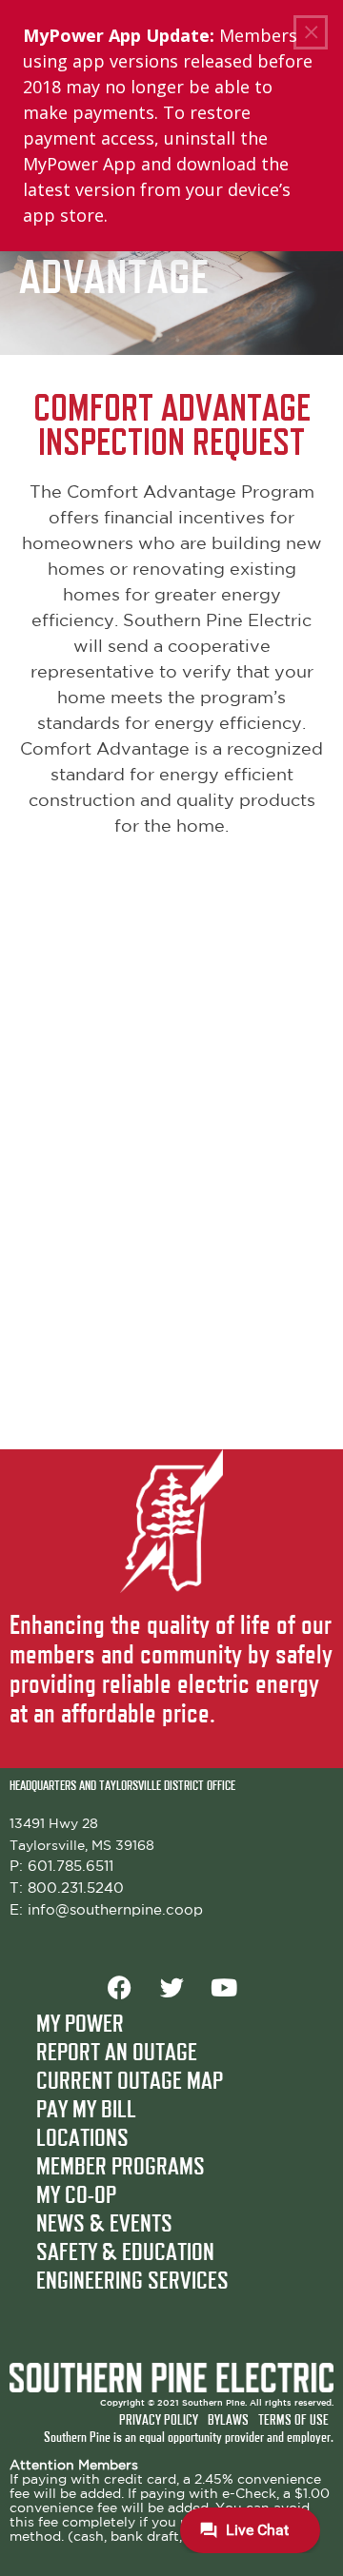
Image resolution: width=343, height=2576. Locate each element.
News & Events (104, 2225)
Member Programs (121, 2168)
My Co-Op (76, 2196)
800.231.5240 (76, 1888)
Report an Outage (117, 2054)
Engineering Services (132, 2282)
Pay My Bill (86, 2111)
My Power (80, 2025)
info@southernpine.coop (115, 1910)
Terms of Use (293, 2420)
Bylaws (228, 2420)
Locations (82, 2139)
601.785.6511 (71, 1867)
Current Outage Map (130, 2082)
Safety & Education (125, 2253)
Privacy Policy (159, 2420)
